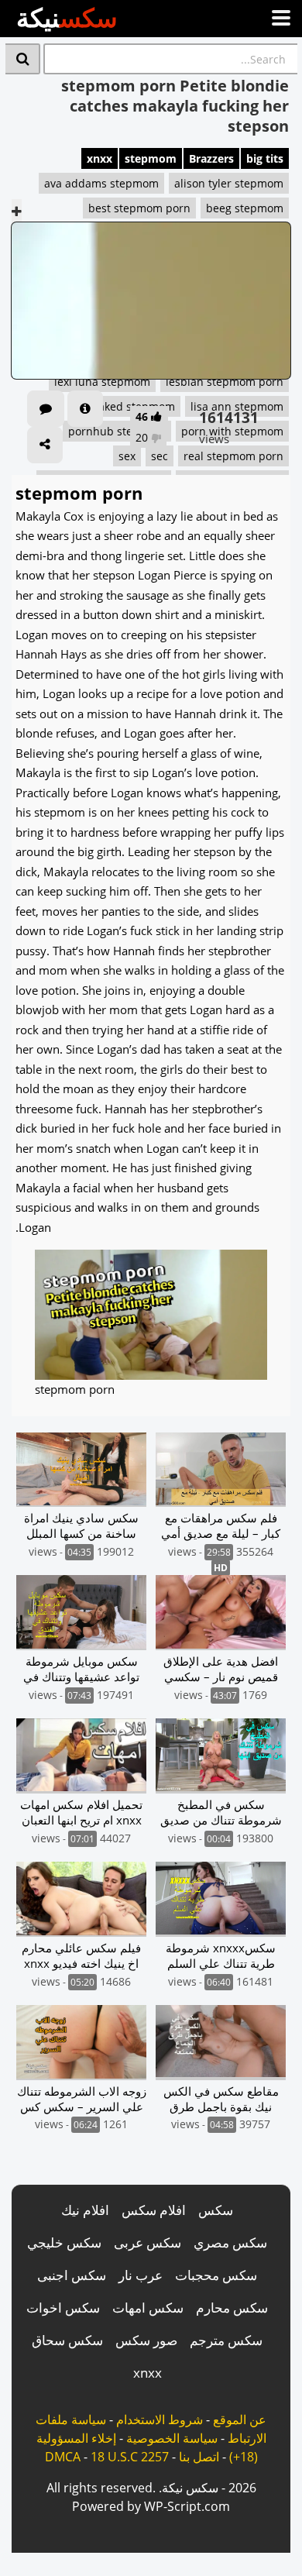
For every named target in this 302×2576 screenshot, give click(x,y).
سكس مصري (230, 2242)
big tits (265, 158)
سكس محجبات (216, 2275)
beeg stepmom (245, 208)
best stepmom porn (139, 208)
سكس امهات (148, 2308)
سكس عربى (148, 2242)
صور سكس (146, 2340)
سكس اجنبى (72, 2275)
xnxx (100, 158)
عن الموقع (240, 2420)
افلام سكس (154, 2210)
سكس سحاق (67, 2340)
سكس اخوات (63, 2308)
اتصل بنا (199, 2457)
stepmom (151, 158)
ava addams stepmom (101, 183)
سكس (216, 2210)
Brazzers (211, 158)
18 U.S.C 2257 (130, 2457)
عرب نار (141, 2275)
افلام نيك (85, 2210)
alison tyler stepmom (229, 183)
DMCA (63, 2457)
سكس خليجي (64, 2242)
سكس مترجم (226, 2340)
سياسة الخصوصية (172, 2438)
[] (23, 59)
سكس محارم (232, 2308)
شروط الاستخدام (160, 2420)
